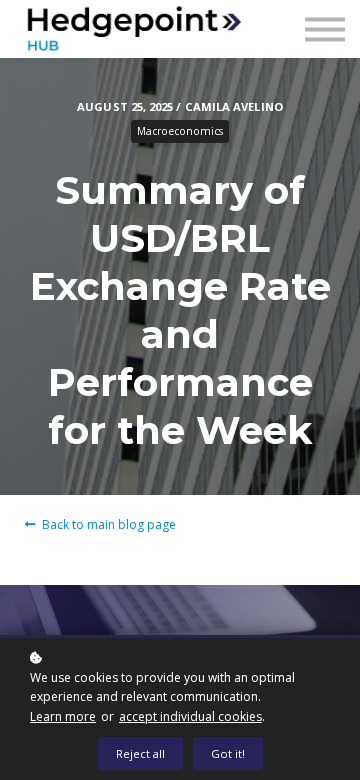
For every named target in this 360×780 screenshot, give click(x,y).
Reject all (140, 753)
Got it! (228, 753)
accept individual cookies (190, 716)
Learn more (63, 716)
